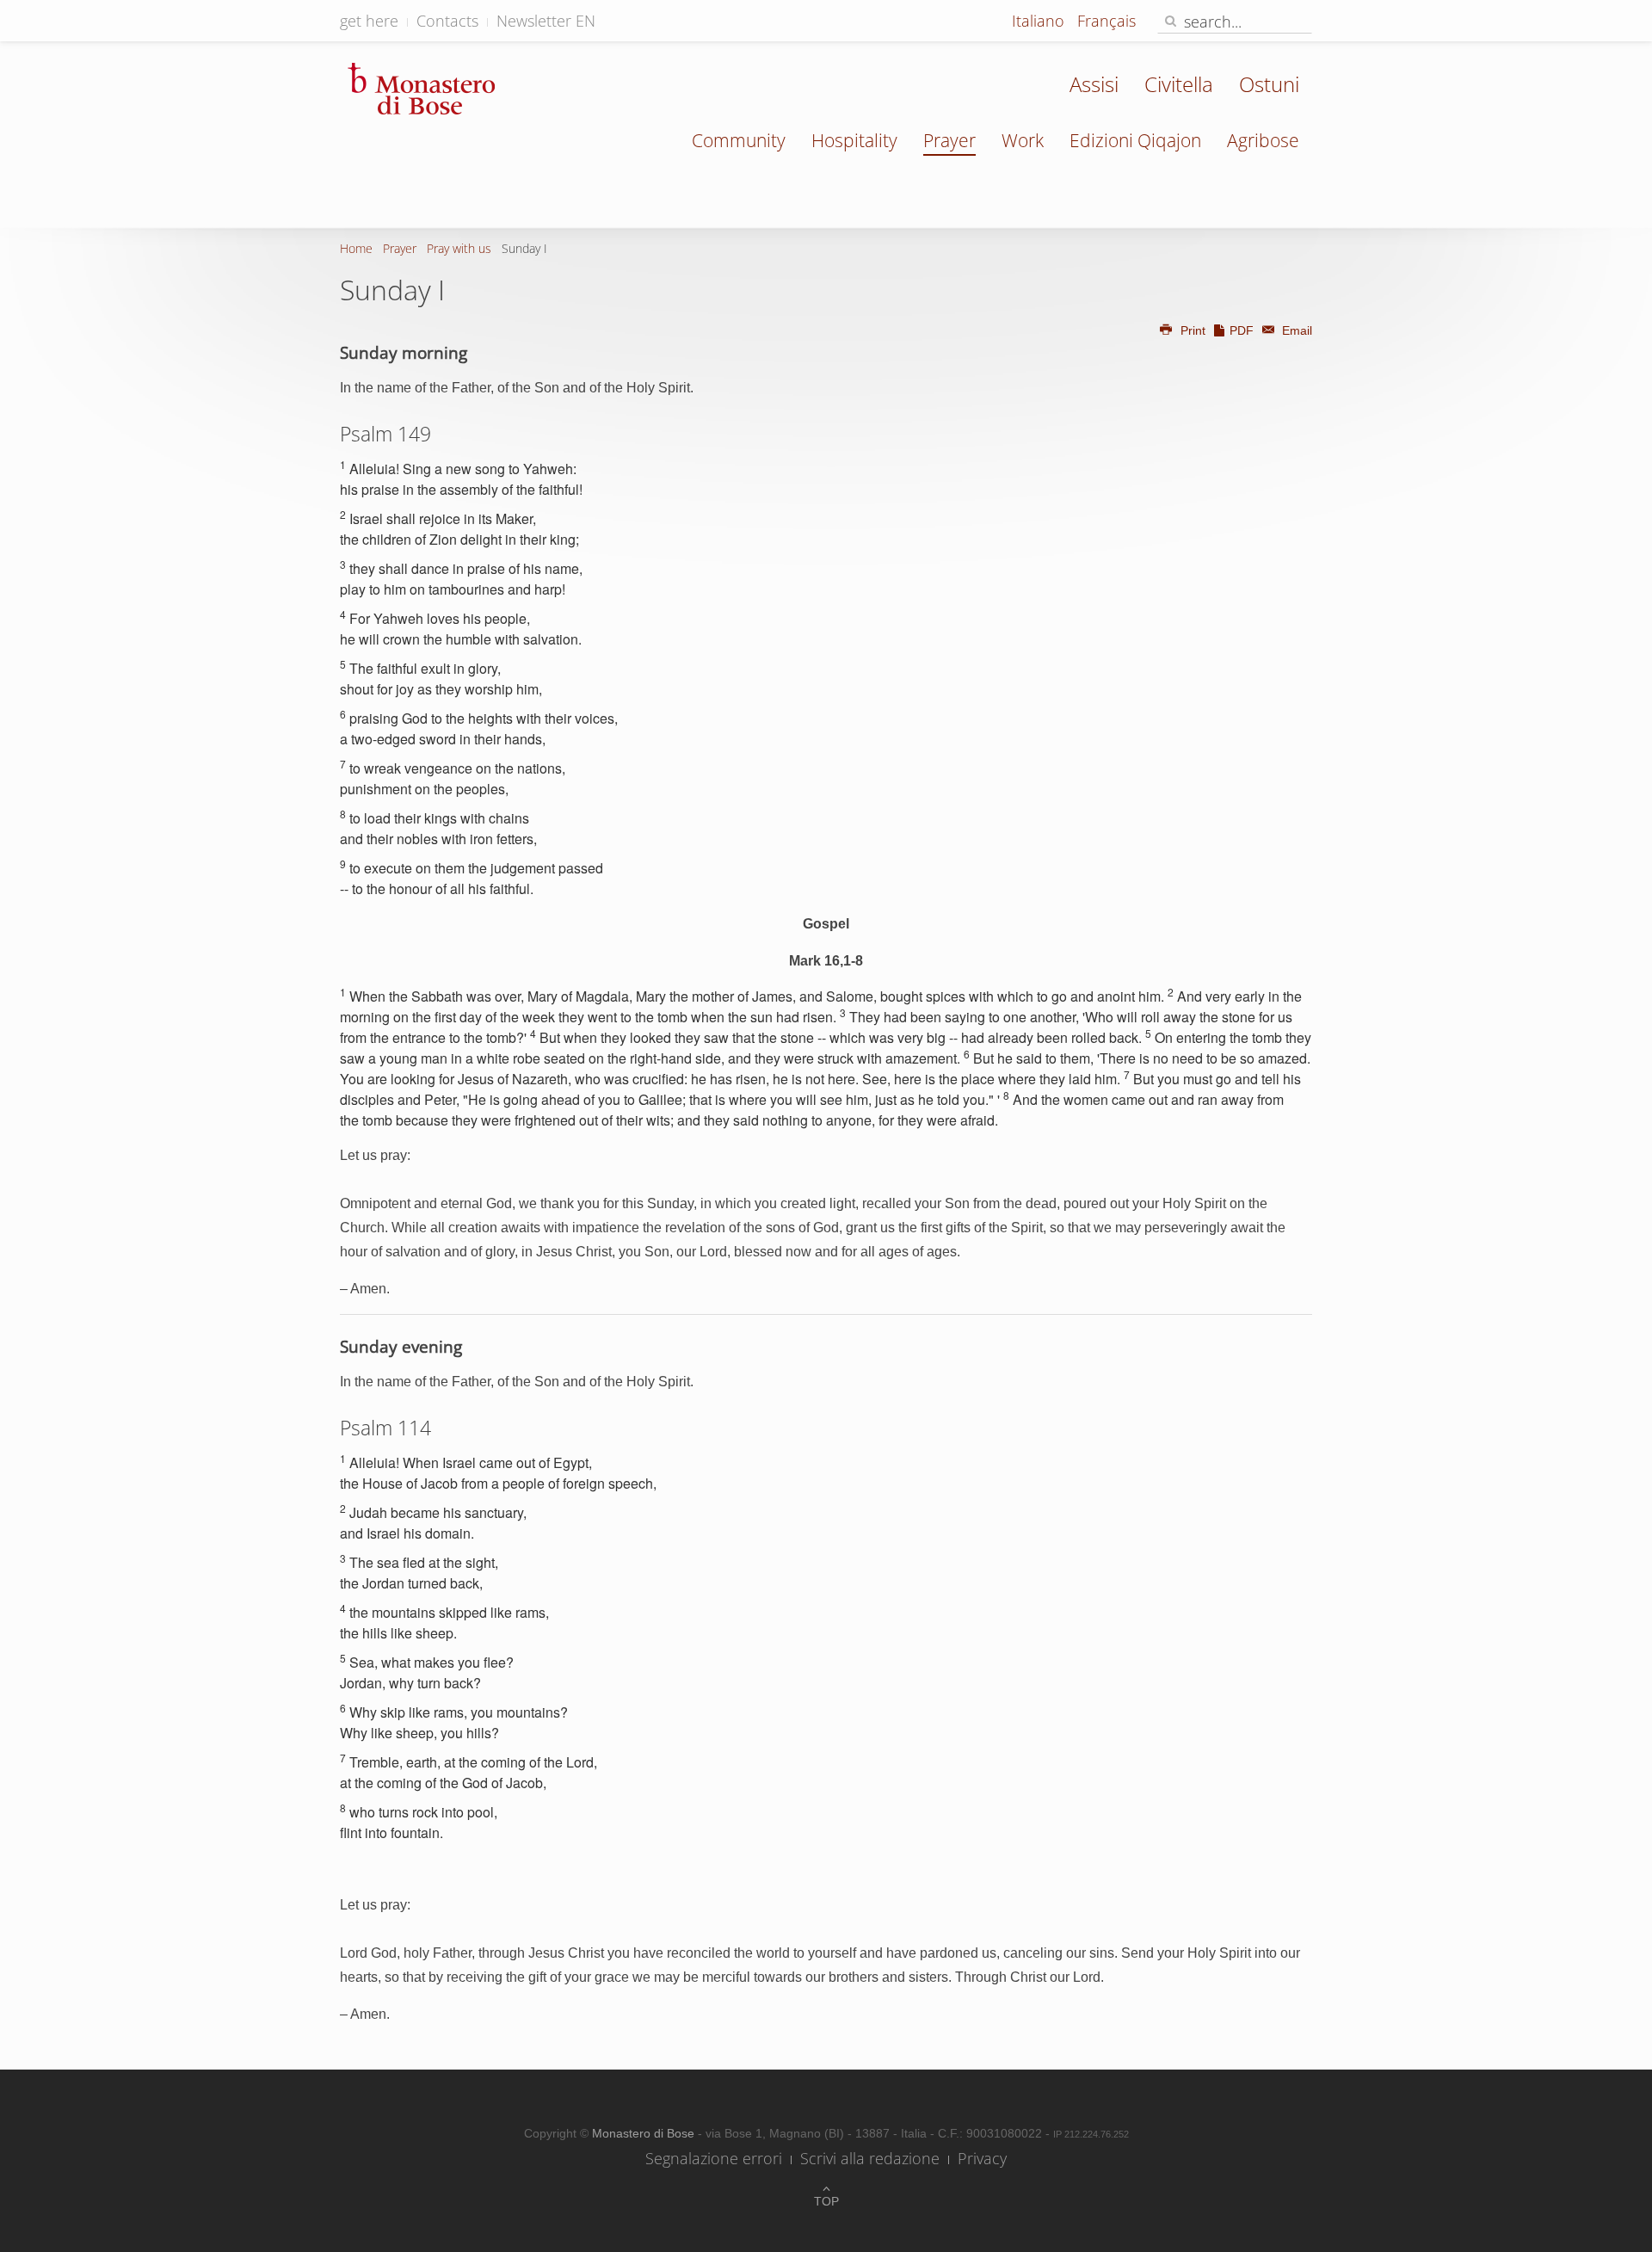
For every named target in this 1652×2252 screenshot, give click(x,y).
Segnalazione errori (714, 2158)
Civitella (1179, 84)
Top (826, 2201)
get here (369, 21)
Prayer (949, 140)
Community (739, 140)
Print (1193, 330)
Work (1023, 140)
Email (1295, 330)
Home (356, 248)
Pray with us (459, 248)
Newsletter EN (546, 21)
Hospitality (854, 140)
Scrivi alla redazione (870, 2158)
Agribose (1263, 140)
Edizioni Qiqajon (1135, 140)
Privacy (982, 2158)
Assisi (1094, 84)
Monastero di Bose (645, 2133)
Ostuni (1269, 84)
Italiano (1040, 21)
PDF (1242, 330)
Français (1106, 21)
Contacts (447, 21)
